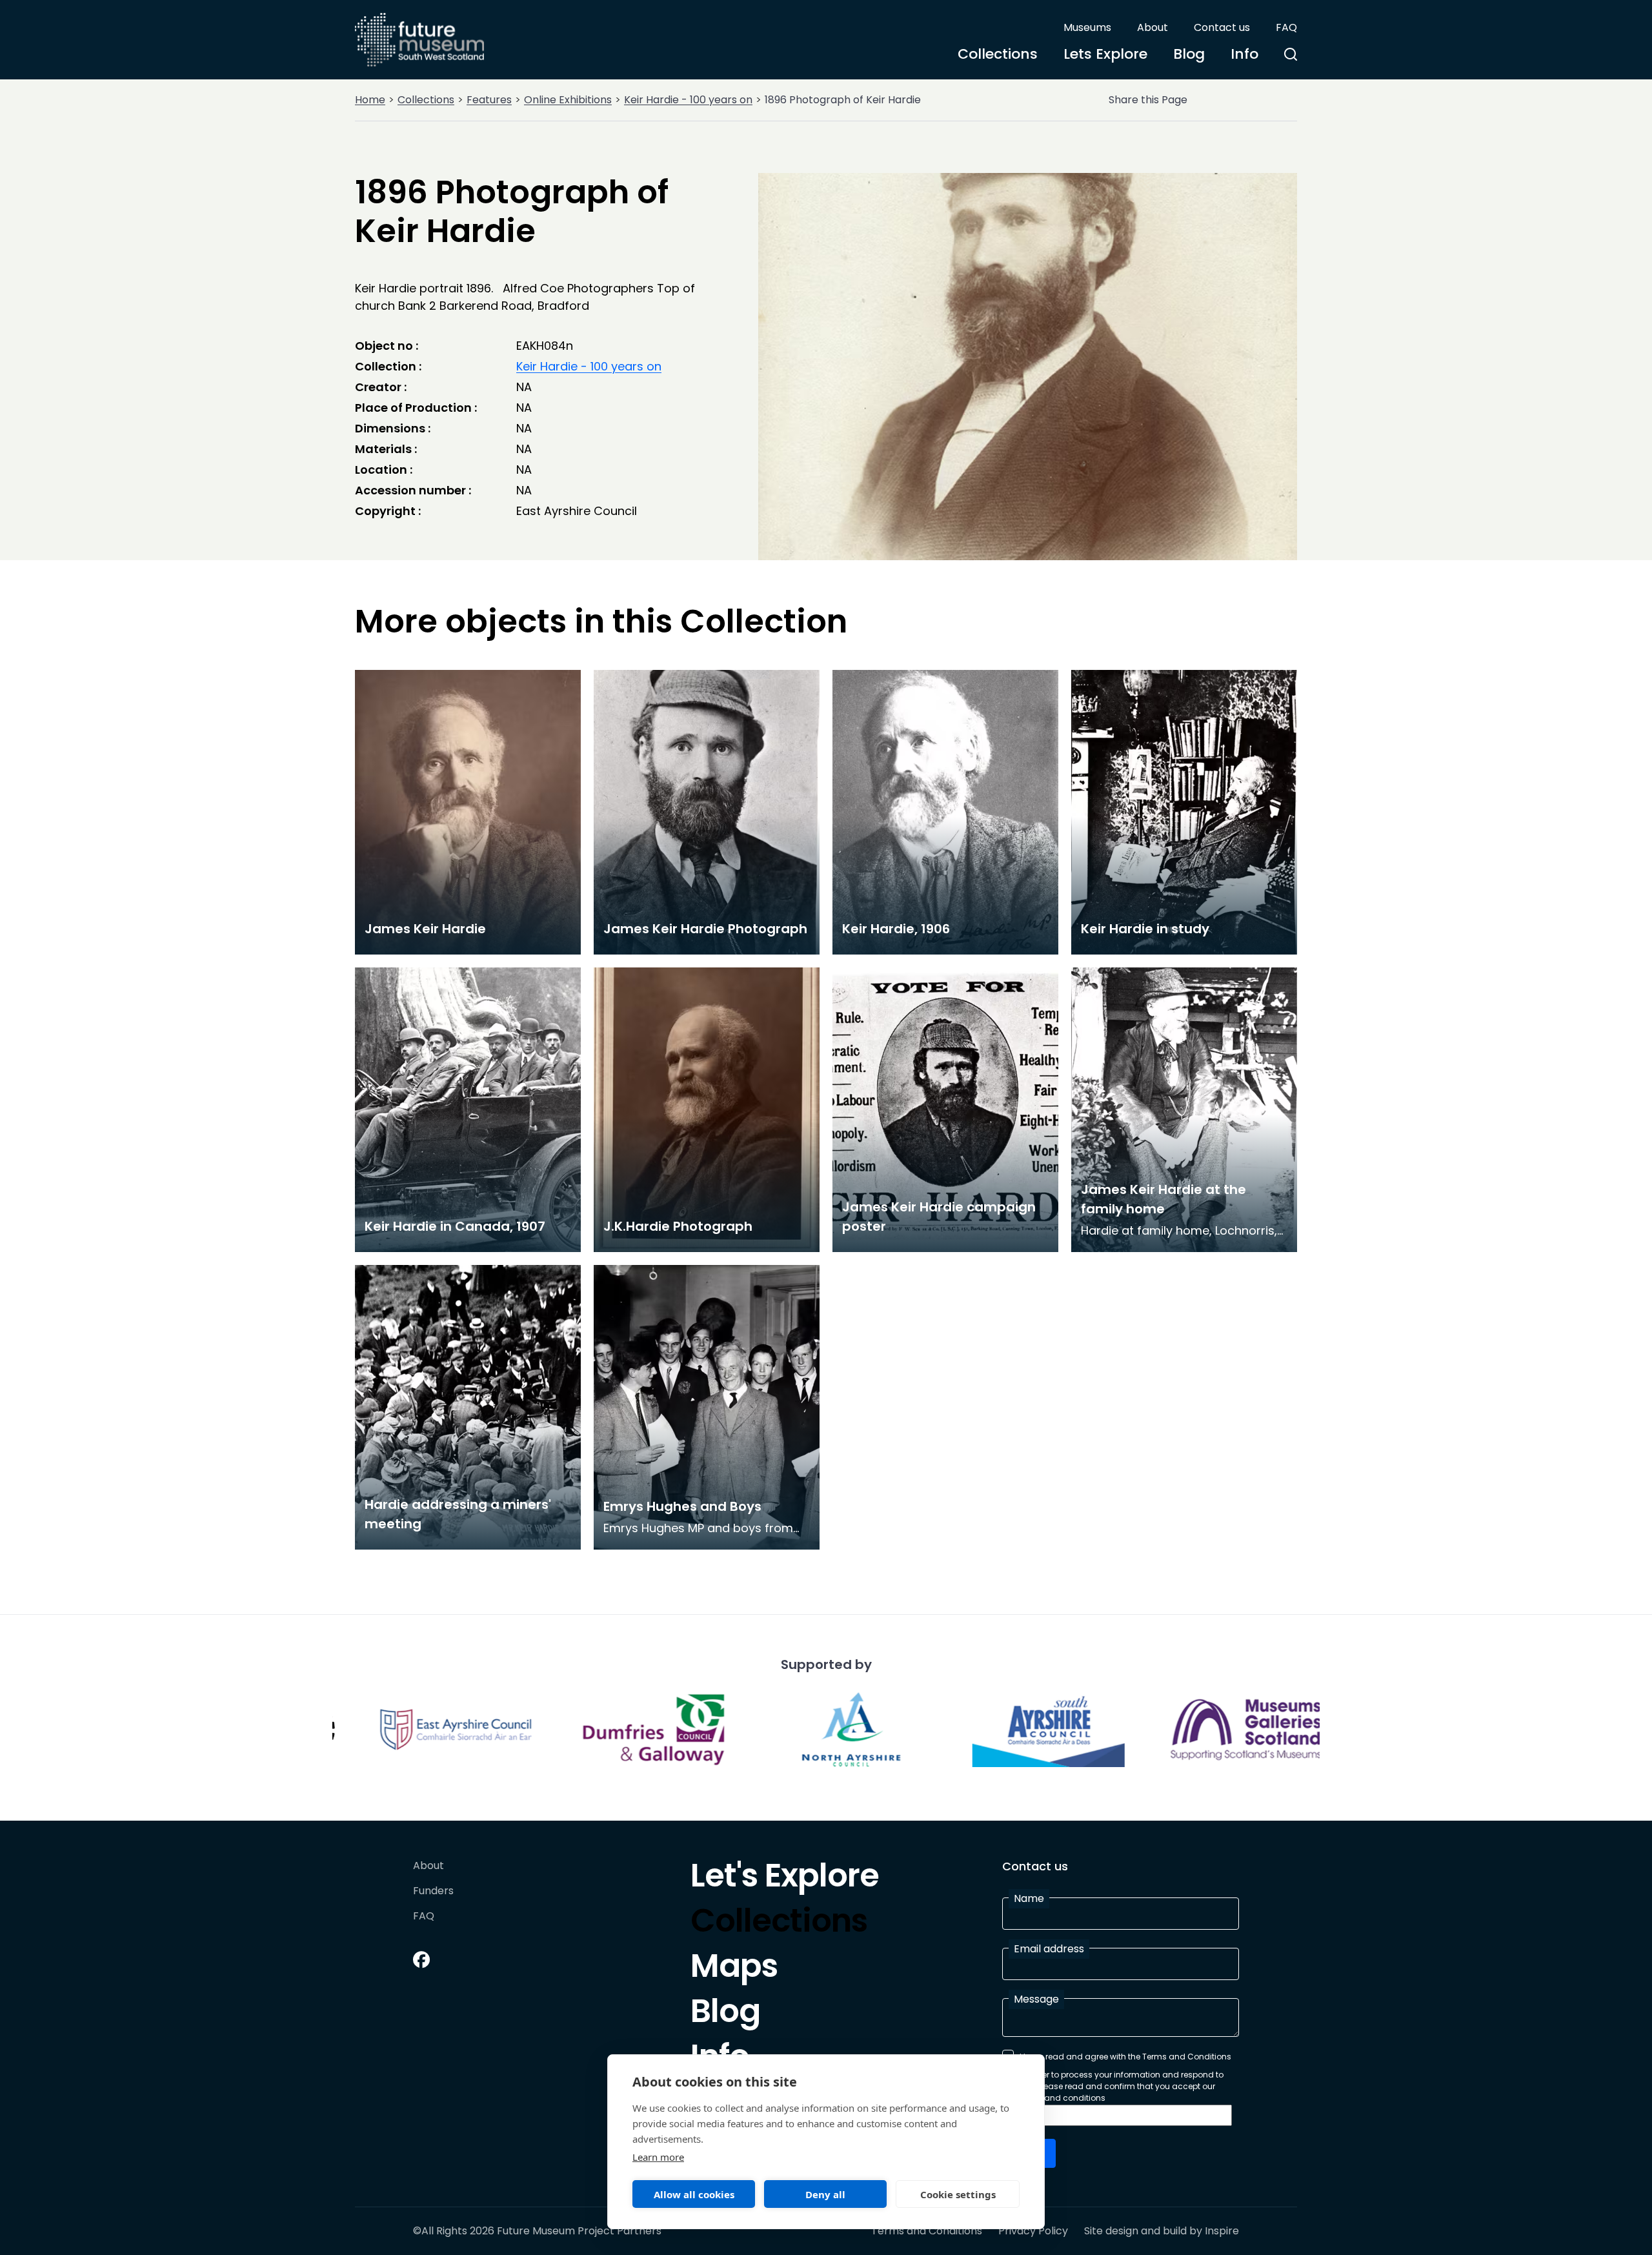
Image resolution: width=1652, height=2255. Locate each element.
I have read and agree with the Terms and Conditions (1125, 2057)
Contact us (1222, 27)
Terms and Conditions (927, 2231)
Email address (1049, 1949)
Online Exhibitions (568, 100)
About (1153, 27)
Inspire (1222, 2231)
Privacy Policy (1033, 2231)
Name (1029, 1898)
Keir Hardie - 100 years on (688, 100)
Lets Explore (1105, 54)
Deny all (825, 2194)
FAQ (1286, 27)
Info (1244, 54)
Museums (1087, 27)
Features (489, 100)
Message (1036, 1999)
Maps (734, 1969)
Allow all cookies (694, 2194)
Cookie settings (958, 2194)
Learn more (658, 2157)
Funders (433, 1891)
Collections (998, 54)
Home (370, 100)
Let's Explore (785, 1879)
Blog (1189, 54)
